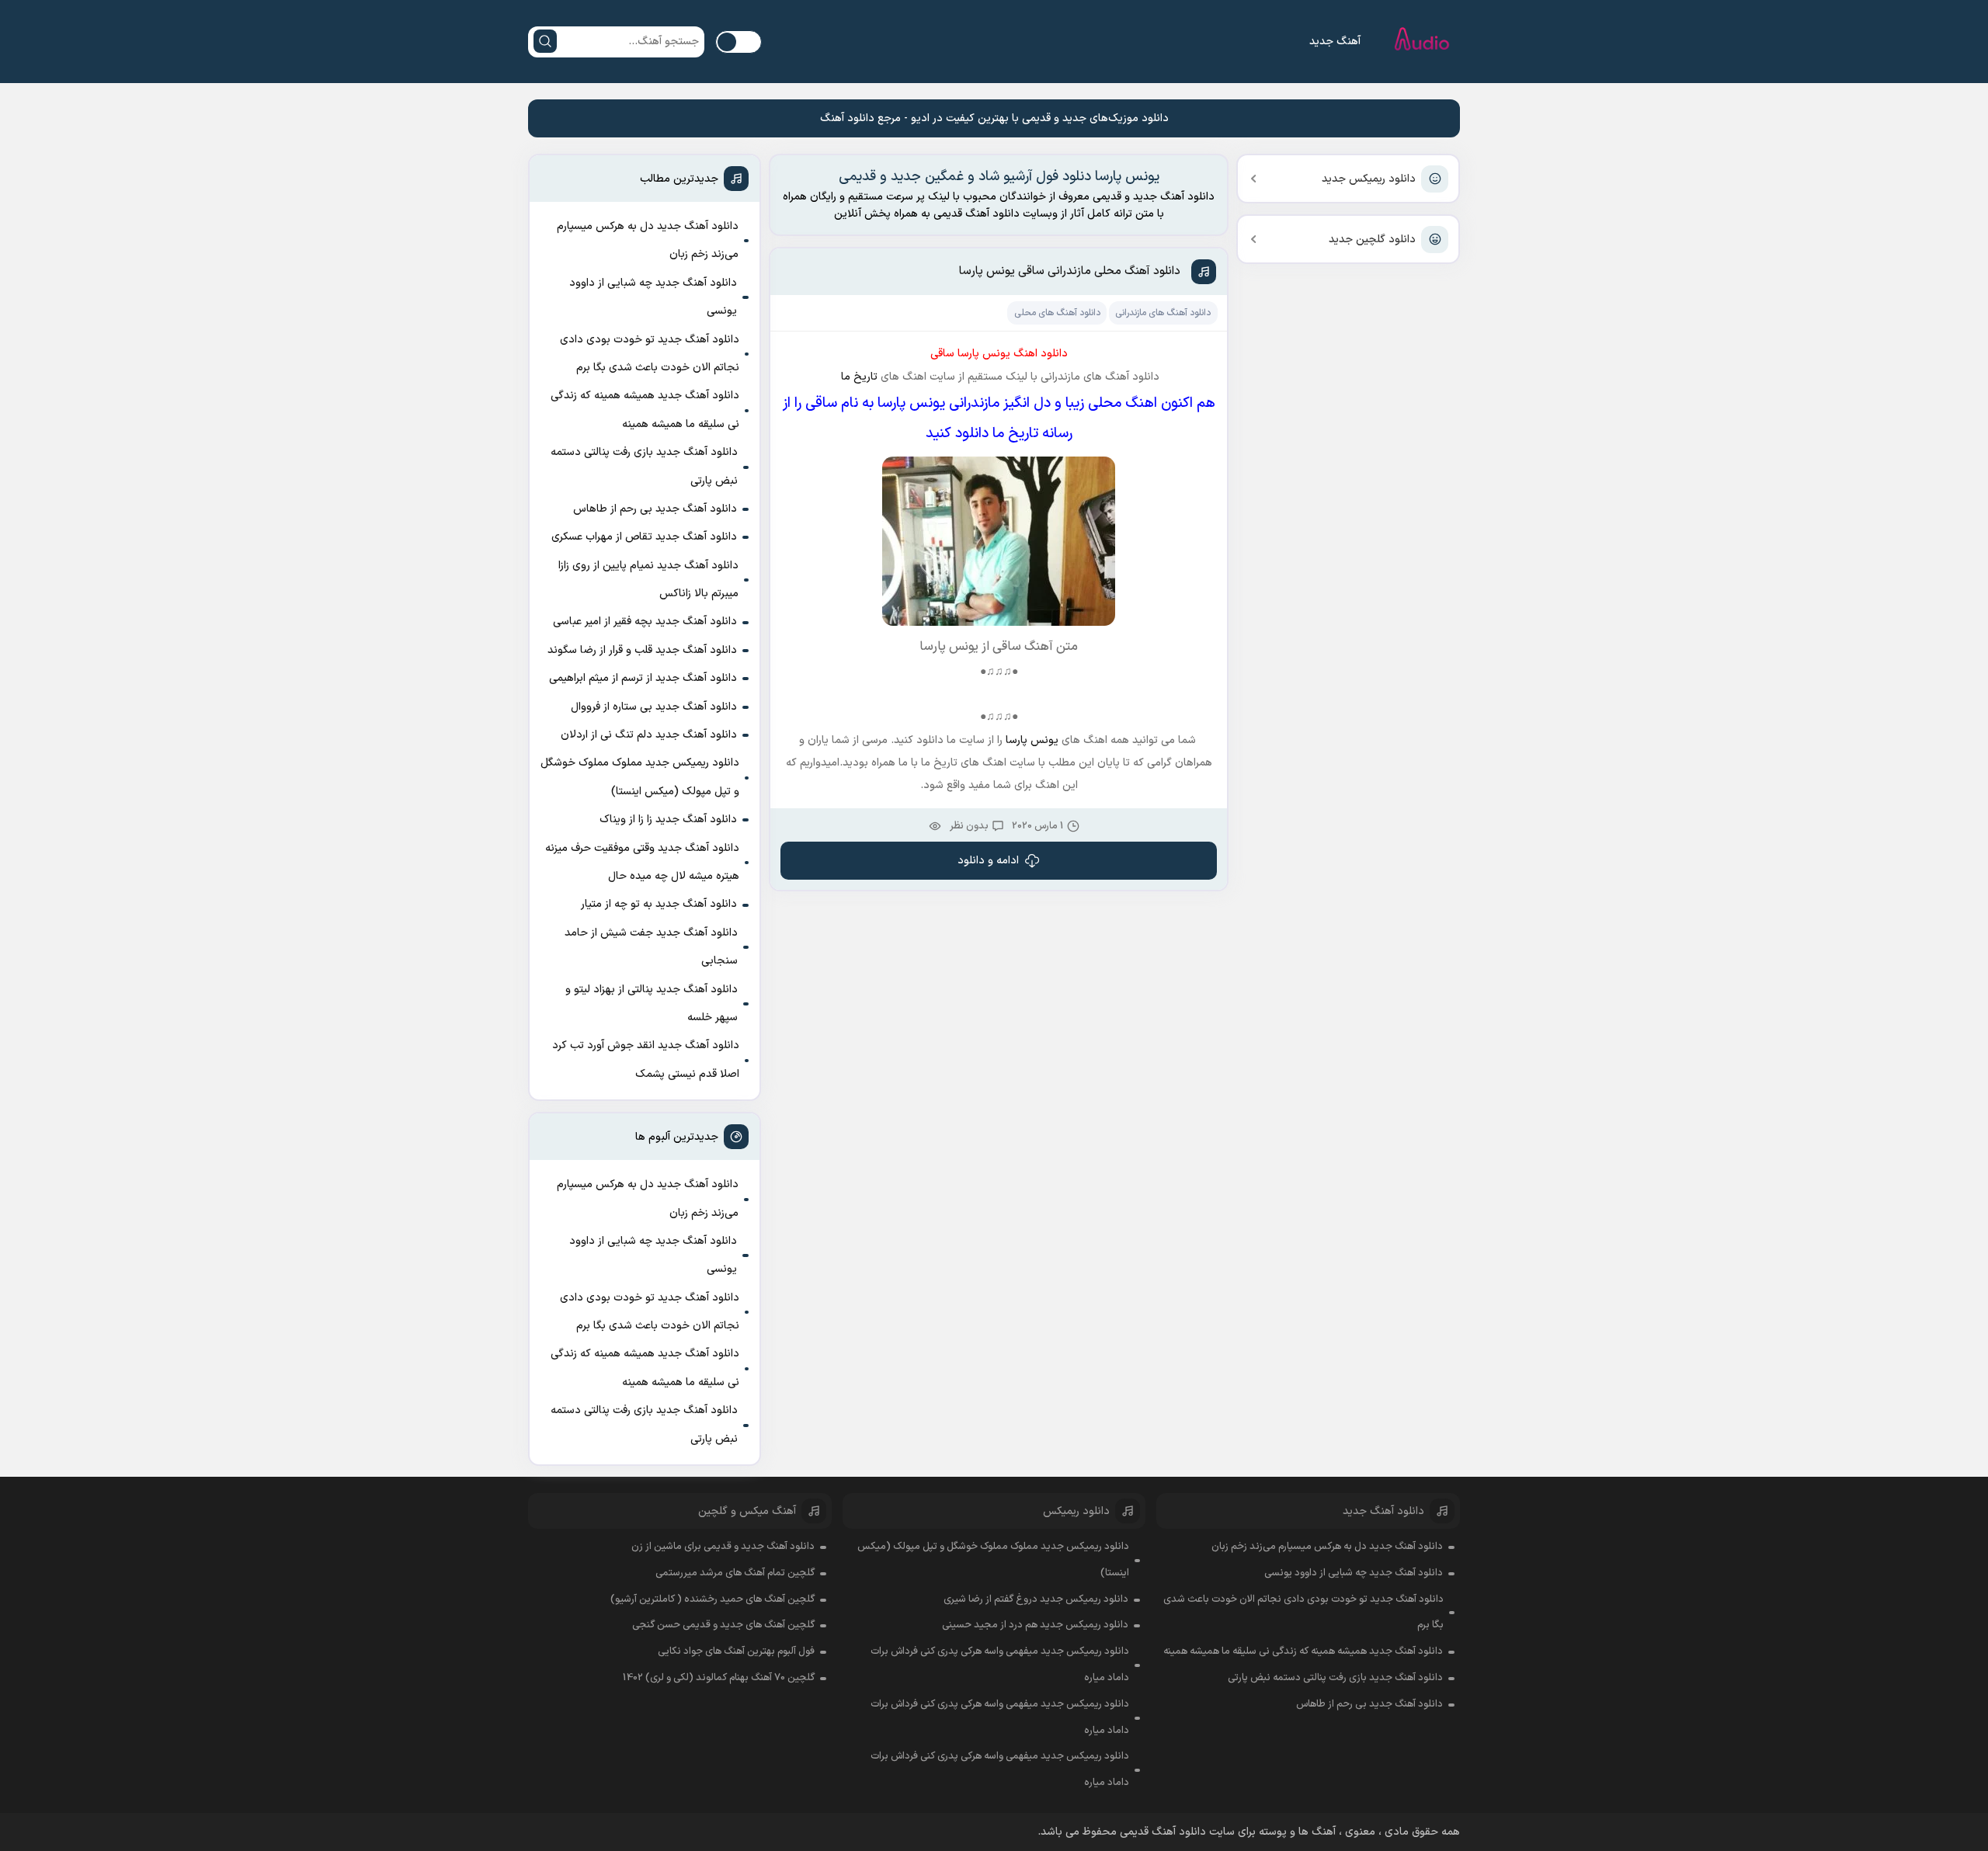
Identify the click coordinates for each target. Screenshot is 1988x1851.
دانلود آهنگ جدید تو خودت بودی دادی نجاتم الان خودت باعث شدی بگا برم (650, 354)
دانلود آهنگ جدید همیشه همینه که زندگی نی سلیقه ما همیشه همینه (645, 410)
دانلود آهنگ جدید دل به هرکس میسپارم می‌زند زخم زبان (648, 240)
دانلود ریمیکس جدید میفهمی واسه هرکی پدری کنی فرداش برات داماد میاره (1000, 1665)
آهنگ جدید (1335, 42)
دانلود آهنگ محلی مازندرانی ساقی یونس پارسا (1070, 271)
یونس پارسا (1034, 740)
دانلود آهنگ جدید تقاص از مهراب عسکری (644, 537)
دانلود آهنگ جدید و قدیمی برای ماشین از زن (723, 1547)
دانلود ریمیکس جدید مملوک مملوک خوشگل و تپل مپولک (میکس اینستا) (640, 777)
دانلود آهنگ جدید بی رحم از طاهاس (655, 509)
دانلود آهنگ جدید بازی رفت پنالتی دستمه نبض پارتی (644, 466)
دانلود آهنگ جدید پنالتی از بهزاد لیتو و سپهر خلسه (652, 1004)
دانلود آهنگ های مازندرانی (1163, 313)
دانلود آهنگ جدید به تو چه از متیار (659, 904)
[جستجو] (545, 41)
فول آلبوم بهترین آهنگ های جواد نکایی (736, 1651)
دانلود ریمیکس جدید (1369, 179)
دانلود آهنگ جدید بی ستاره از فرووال (654, 707)
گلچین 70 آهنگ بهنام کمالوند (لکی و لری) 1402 (719, 1678)
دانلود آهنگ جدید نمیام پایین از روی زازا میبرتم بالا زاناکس (648, 580)
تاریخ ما (858, 377)
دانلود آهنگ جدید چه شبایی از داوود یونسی (653, 297)
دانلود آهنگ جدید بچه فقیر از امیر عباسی (645, 622)
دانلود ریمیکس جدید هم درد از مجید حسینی (1035, 1625)
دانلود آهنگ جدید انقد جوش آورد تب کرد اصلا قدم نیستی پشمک (646, 1059)
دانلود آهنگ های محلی (1057, 313)
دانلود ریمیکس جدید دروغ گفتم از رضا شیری (1036, 1599)
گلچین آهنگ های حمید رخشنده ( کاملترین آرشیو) (712, 1599)
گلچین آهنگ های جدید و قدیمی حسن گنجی (723, 1625)
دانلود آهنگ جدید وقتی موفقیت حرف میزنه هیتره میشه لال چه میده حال (642, 862)
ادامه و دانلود (988, 861)
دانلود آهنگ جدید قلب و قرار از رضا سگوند (642, 650)
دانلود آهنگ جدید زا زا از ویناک (668, 820)
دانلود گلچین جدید (1372, 240)
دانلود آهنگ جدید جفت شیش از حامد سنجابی (651, 947)
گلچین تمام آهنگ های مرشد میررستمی (735, 1573)
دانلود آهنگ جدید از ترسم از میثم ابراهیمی (643, 678)
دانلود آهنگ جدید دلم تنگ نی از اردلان (649, 735)
